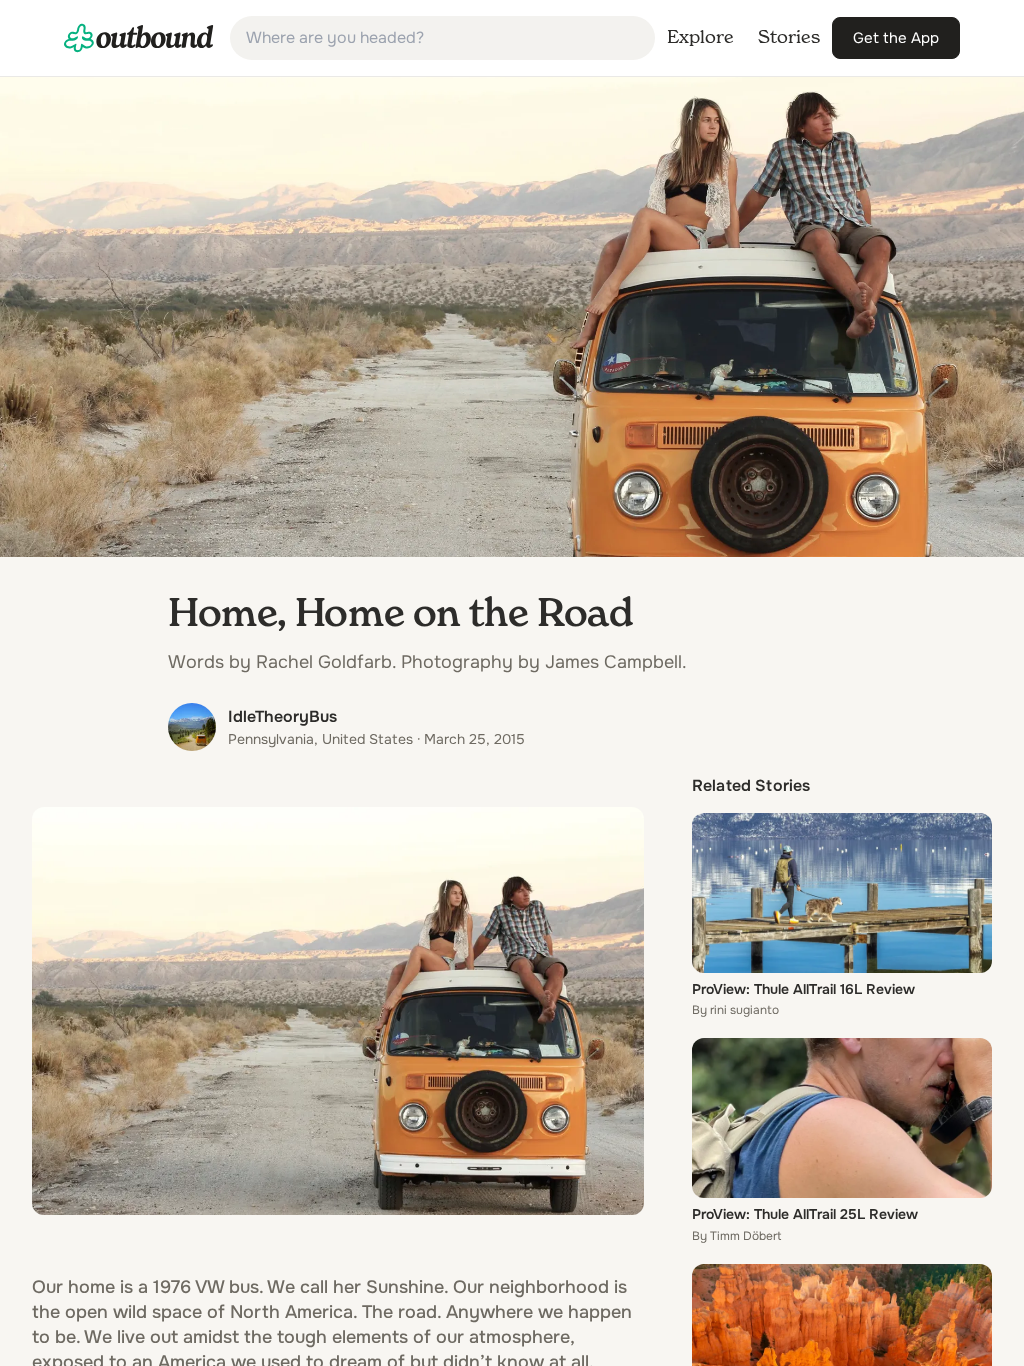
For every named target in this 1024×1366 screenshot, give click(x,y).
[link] (139, 38)
